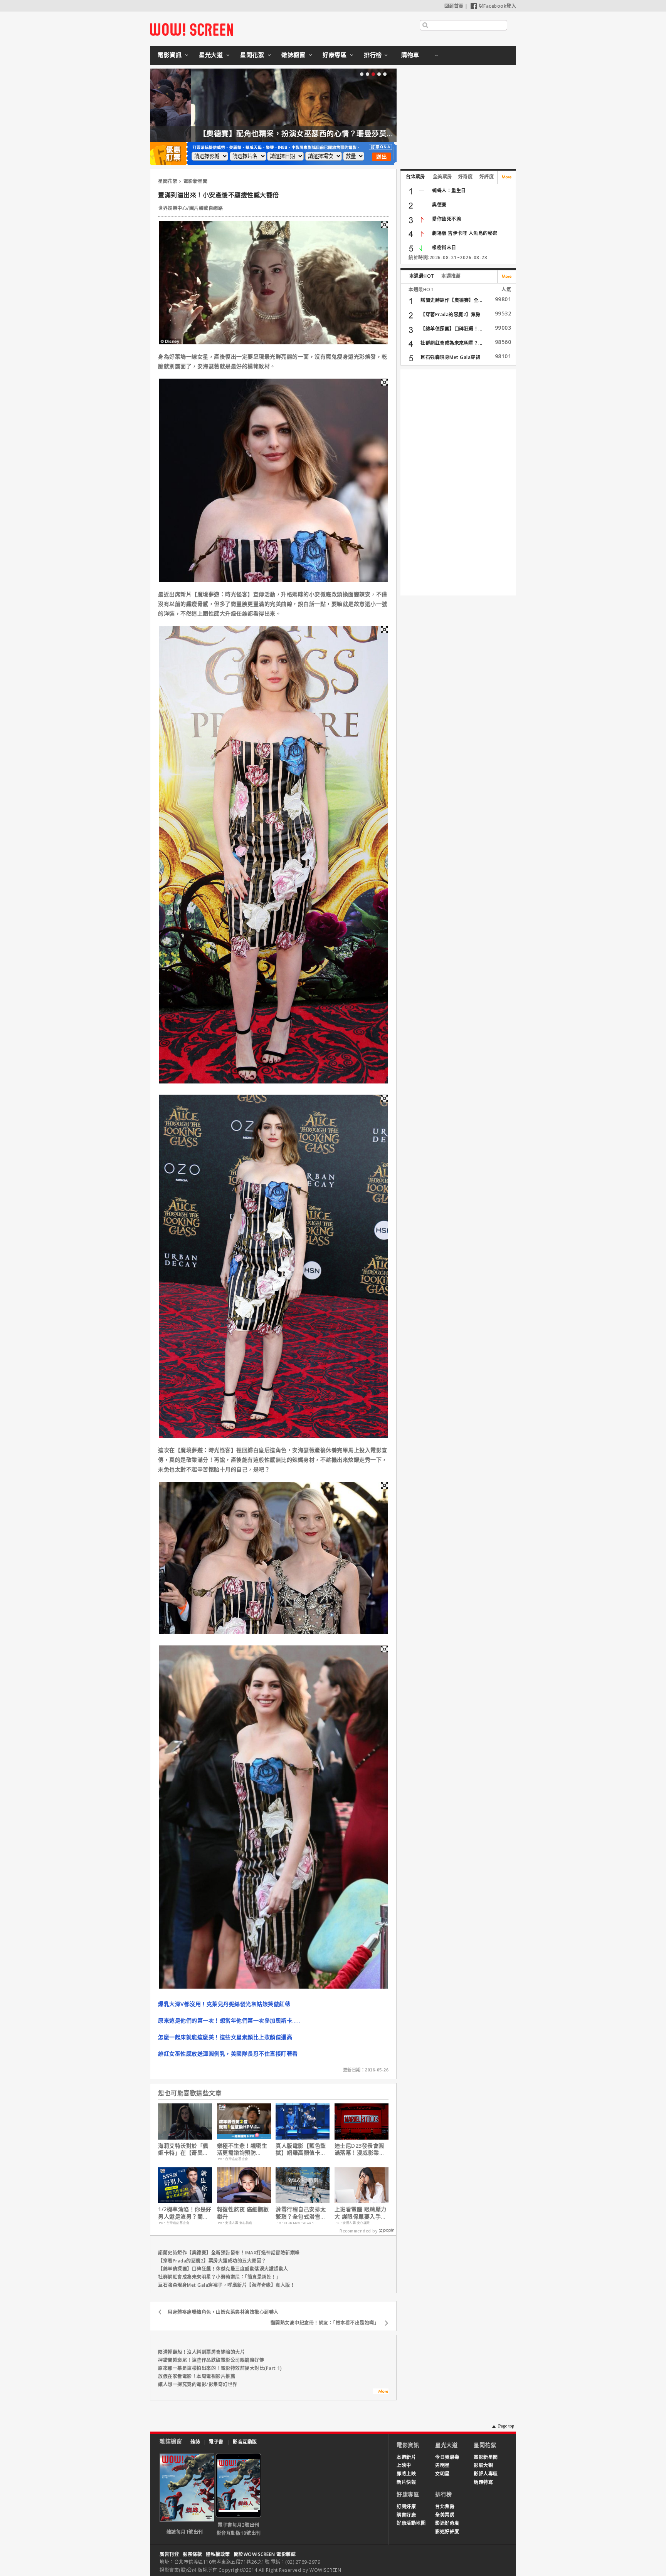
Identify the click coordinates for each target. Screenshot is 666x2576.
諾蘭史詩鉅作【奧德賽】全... (452, 300)
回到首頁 (454, 6)
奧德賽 (439, 205)
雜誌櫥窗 (293, 55)
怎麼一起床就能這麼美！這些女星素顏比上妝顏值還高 (225, 2037)
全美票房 (442, 177)
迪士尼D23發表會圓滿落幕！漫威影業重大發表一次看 (360, 2149)
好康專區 (335, 55)
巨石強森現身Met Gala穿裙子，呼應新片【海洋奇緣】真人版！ (226, 2285)
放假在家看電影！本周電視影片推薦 (197, 2376)
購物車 (410, 55)
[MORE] (381, 2392)
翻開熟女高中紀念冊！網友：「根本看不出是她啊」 (325, 2323)
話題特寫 (483, 2482)
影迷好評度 (447, 2532)
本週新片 (406, 2457)
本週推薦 (451, 276)
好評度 (487, 177)
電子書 (216, 2442)
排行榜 (373, 55)
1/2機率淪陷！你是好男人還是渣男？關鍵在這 (185, 2213)
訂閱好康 (406, 2506)
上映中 (404, 2465)
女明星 (442, 2474)
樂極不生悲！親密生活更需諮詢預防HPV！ (242, 2149)
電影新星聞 (196, 181)
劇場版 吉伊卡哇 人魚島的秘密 (465, 233)
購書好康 (406, 2515)
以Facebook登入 (498, 6)
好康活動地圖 (411, 2523)
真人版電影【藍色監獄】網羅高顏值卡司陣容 (301, 2149)
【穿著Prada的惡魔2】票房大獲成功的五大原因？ (212, 2261)
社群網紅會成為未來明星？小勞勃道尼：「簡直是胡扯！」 (219, 2277)
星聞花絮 (252, 55)
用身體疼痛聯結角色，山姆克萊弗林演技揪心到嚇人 (223, 2312)
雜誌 (195, 2442)
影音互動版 (245, 2442)
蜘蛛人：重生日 (449, 190)
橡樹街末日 (444, 247)
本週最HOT (422, 276)
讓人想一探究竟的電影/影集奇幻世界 (198, 2384)
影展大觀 (483, 2465)
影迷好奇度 (447, 2523)
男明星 (442, 2465)
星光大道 (211, 55)
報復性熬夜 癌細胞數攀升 (243, 2213)
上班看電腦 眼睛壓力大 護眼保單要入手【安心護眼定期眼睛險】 (361, 2213)
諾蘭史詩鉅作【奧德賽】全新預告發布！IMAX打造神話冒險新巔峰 (229, 2253)
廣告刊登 (169, 2554)
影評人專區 (486, 2474)
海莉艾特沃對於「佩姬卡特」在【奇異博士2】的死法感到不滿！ (183, 2149)
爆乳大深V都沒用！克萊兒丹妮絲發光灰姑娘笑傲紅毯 (224, 2004)
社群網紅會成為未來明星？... (452, 343)
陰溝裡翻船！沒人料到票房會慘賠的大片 (201, 2352)
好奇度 (466, 177)
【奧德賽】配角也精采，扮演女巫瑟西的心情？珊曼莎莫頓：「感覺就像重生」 (288, 134)
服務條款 (192, 2554)
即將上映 (406, 2474)
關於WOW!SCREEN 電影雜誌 (265, 2554)
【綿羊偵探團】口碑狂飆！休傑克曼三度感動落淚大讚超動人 (223, 2269)
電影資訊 (170, 55)
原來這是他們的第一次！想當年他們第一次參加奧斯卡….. (229, 2020)
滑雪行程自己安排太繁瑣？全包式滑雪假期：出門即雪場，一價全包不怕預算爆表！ (301, 2213)
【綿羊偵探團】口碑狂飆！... (452, 329)
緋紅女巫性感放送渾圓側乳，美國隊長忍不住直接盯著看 (228, 2054)
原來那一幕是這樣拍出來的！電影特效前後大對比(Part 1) (220, 2368)
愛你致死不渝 (447, 219)
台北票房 (415, 177)
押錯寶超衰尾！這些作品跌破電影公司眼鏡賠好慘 (211, 2360)
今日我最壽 (447, 2457)
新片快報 (406, 2482)
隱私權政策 (218, 2554)
